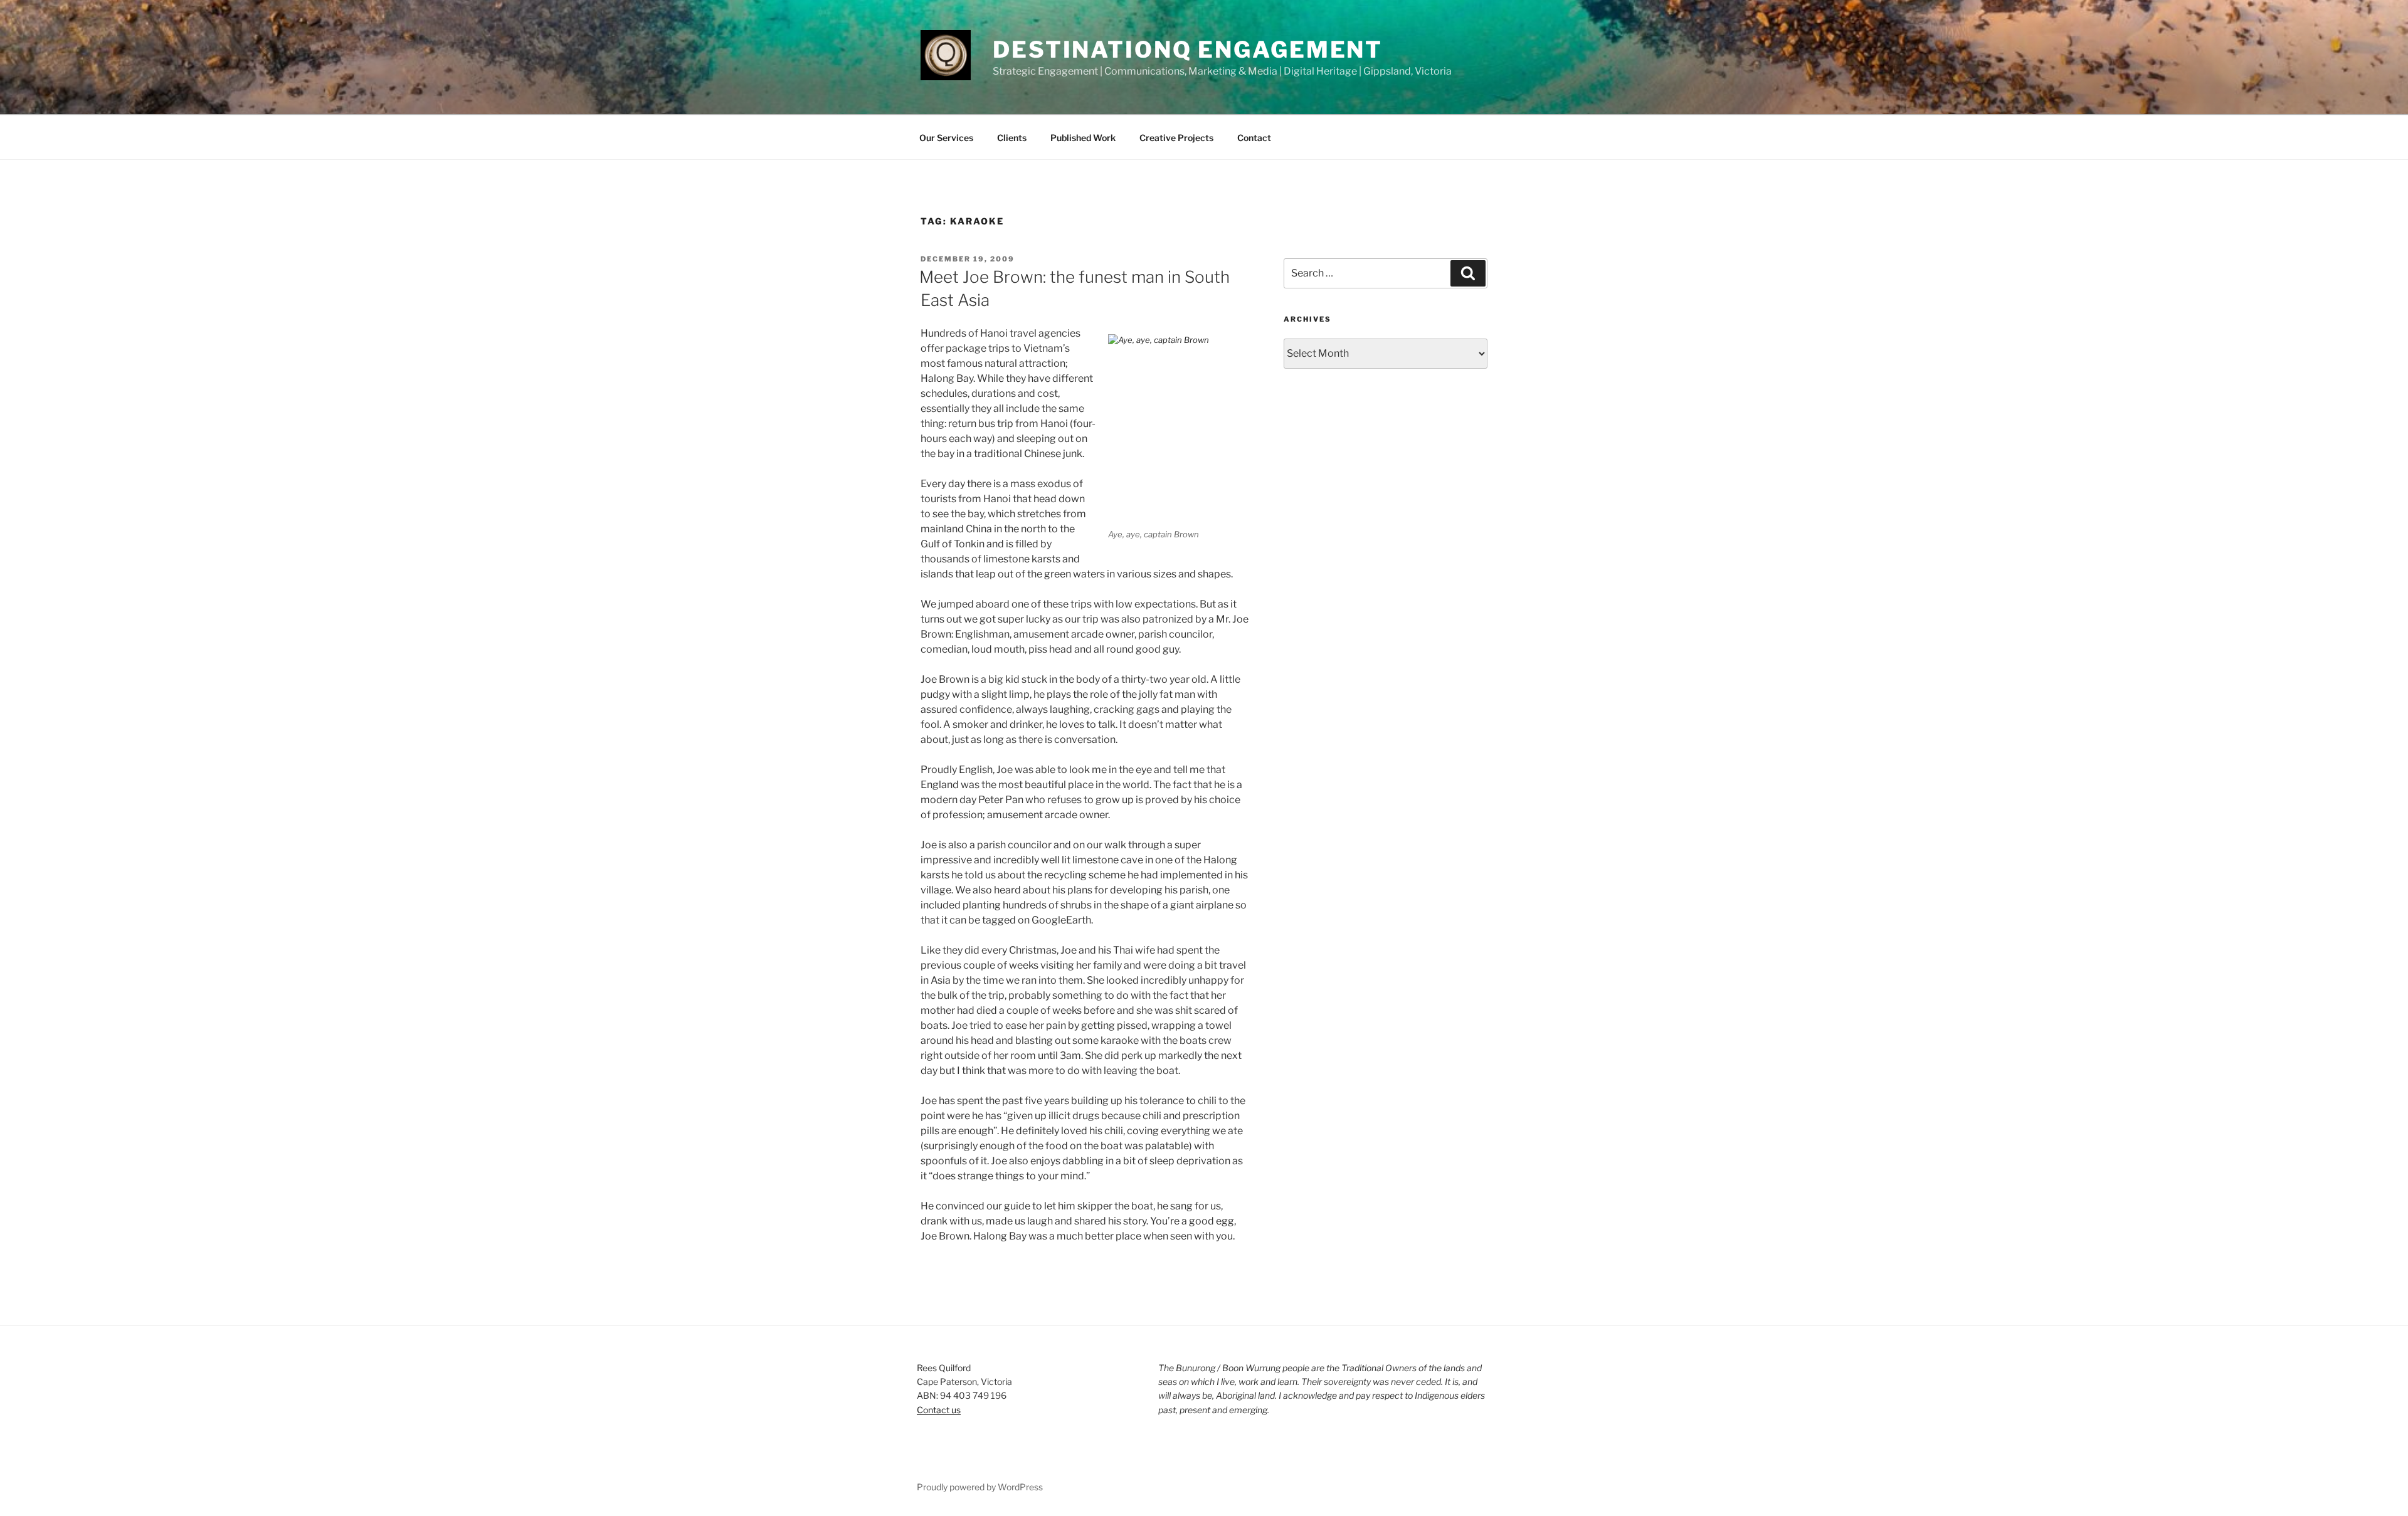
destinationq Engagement (1188, 50)
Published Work (1083, 138)
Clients (1012, 138)
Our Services (946, 138)
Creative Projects (1176, 138)
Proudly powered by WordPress (980, 1487)
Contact (1254, 138)
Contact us (939, 1410)
